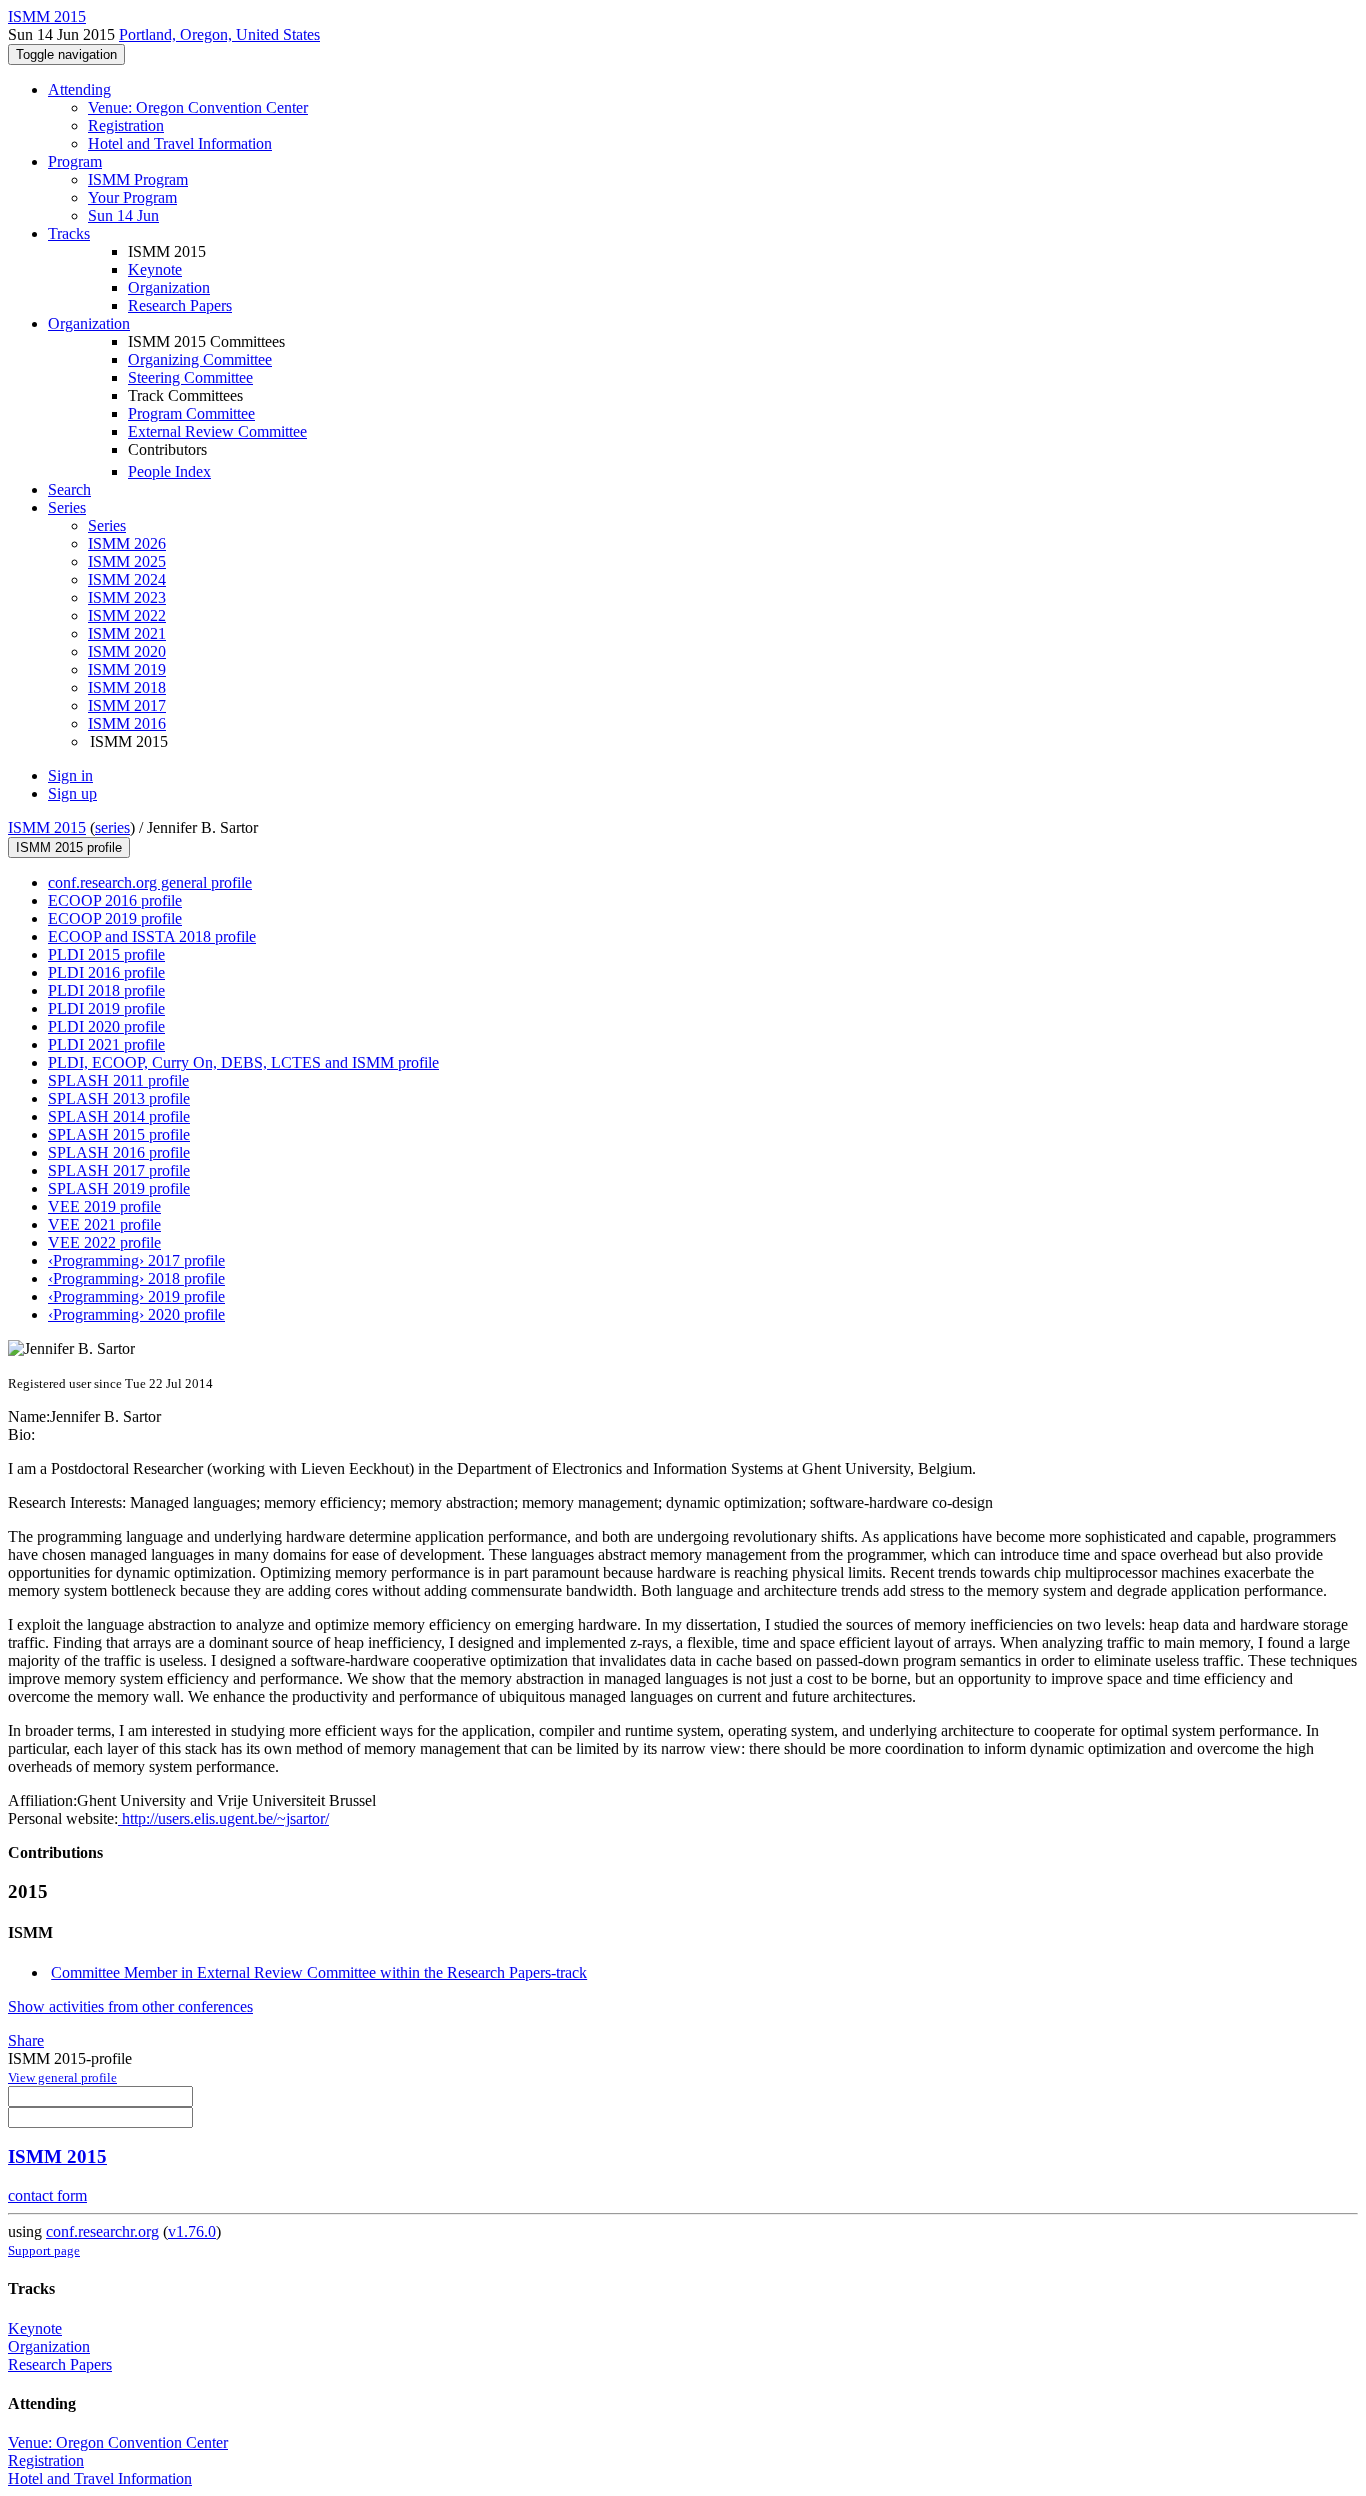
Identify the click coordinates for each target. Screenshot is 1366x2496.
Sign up (72, 793)
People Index (169, 471)
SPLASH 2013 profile (119, 1098)
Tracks (69, 233)
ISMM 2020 (127, 651)
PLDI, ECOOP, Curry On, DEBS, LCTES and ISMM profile (243, 1062)
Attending (79, 89)
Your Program (132, 197)
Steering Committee (190, 377)
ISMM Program (138, 179)
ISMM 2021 (127, 633)
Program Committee (191, 413)
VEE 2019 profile (104, 1206)
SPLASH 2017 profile (119, 1170)
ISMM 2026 (127, 543)
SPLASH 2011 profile (118, 1080)
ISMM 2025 (127, 561)
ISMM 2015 (47, 827)
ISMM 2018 (127, 687)
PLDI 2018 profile (106, 990)
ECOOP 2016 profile (115, 900)
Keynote (155, 269)
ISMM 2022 (127, 615)
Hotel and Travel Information (180, 143)
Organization (169, 287)
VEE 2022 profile (104, 1242)
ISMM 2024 (127, 579)
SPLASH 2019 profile (119, 1188)
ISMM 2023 (127, 597)
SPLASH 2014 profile (119, 1116)
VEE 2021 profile (104, 1224)
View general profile (62, 2077)
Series (107, 525)
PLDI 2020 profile (106, 1026)
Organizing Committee (200, 359)
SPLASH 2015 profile (119, 1134)
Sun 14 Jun (123, 215)
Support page (44, 2250)
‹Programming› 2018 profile (136, 1278)
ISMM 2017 (127, 705)
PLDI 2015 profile (106, 954)
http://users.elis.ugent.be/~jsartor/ (223, 1818)
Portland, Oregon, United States (219, 34)
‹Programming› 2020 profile (136, 1314)
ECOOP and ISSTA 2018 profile (152, 936)
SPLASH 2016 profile (119, 1152)
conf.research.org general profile (150, 882)
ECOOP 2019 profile (115, 918)
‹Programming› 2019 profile (136, 1296)
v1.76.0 (192, 2231)
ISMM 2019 (127, 669)
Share (26, 2040)
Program (75, 161)
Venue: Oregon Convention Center (198, 107)
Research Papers (180, 305)
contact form (47, 2195)
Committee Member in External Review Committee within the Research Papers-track (319, 1972)
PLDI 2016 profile (106, 972)
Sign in (70, 775)
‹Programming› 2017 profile (136, 1260)
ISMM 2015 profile (69, 847)
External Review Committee (217, 431)
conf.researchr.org (102, 2231)
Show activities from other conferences (130, 2006)
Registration (126, 125)
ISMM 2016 (127, 723)
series (112, 827)
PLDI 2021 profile (106, 1044)
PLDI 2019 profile (106, 1008)
